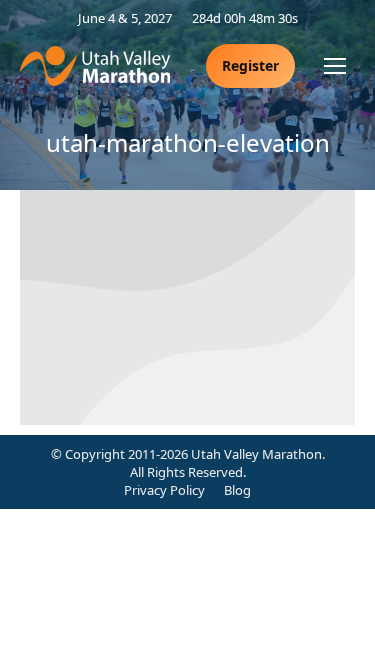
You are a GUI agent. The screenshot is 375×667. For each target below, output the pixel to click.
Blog (237, 490)
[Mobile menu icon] (335, 66)
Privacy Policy (164, 490)
